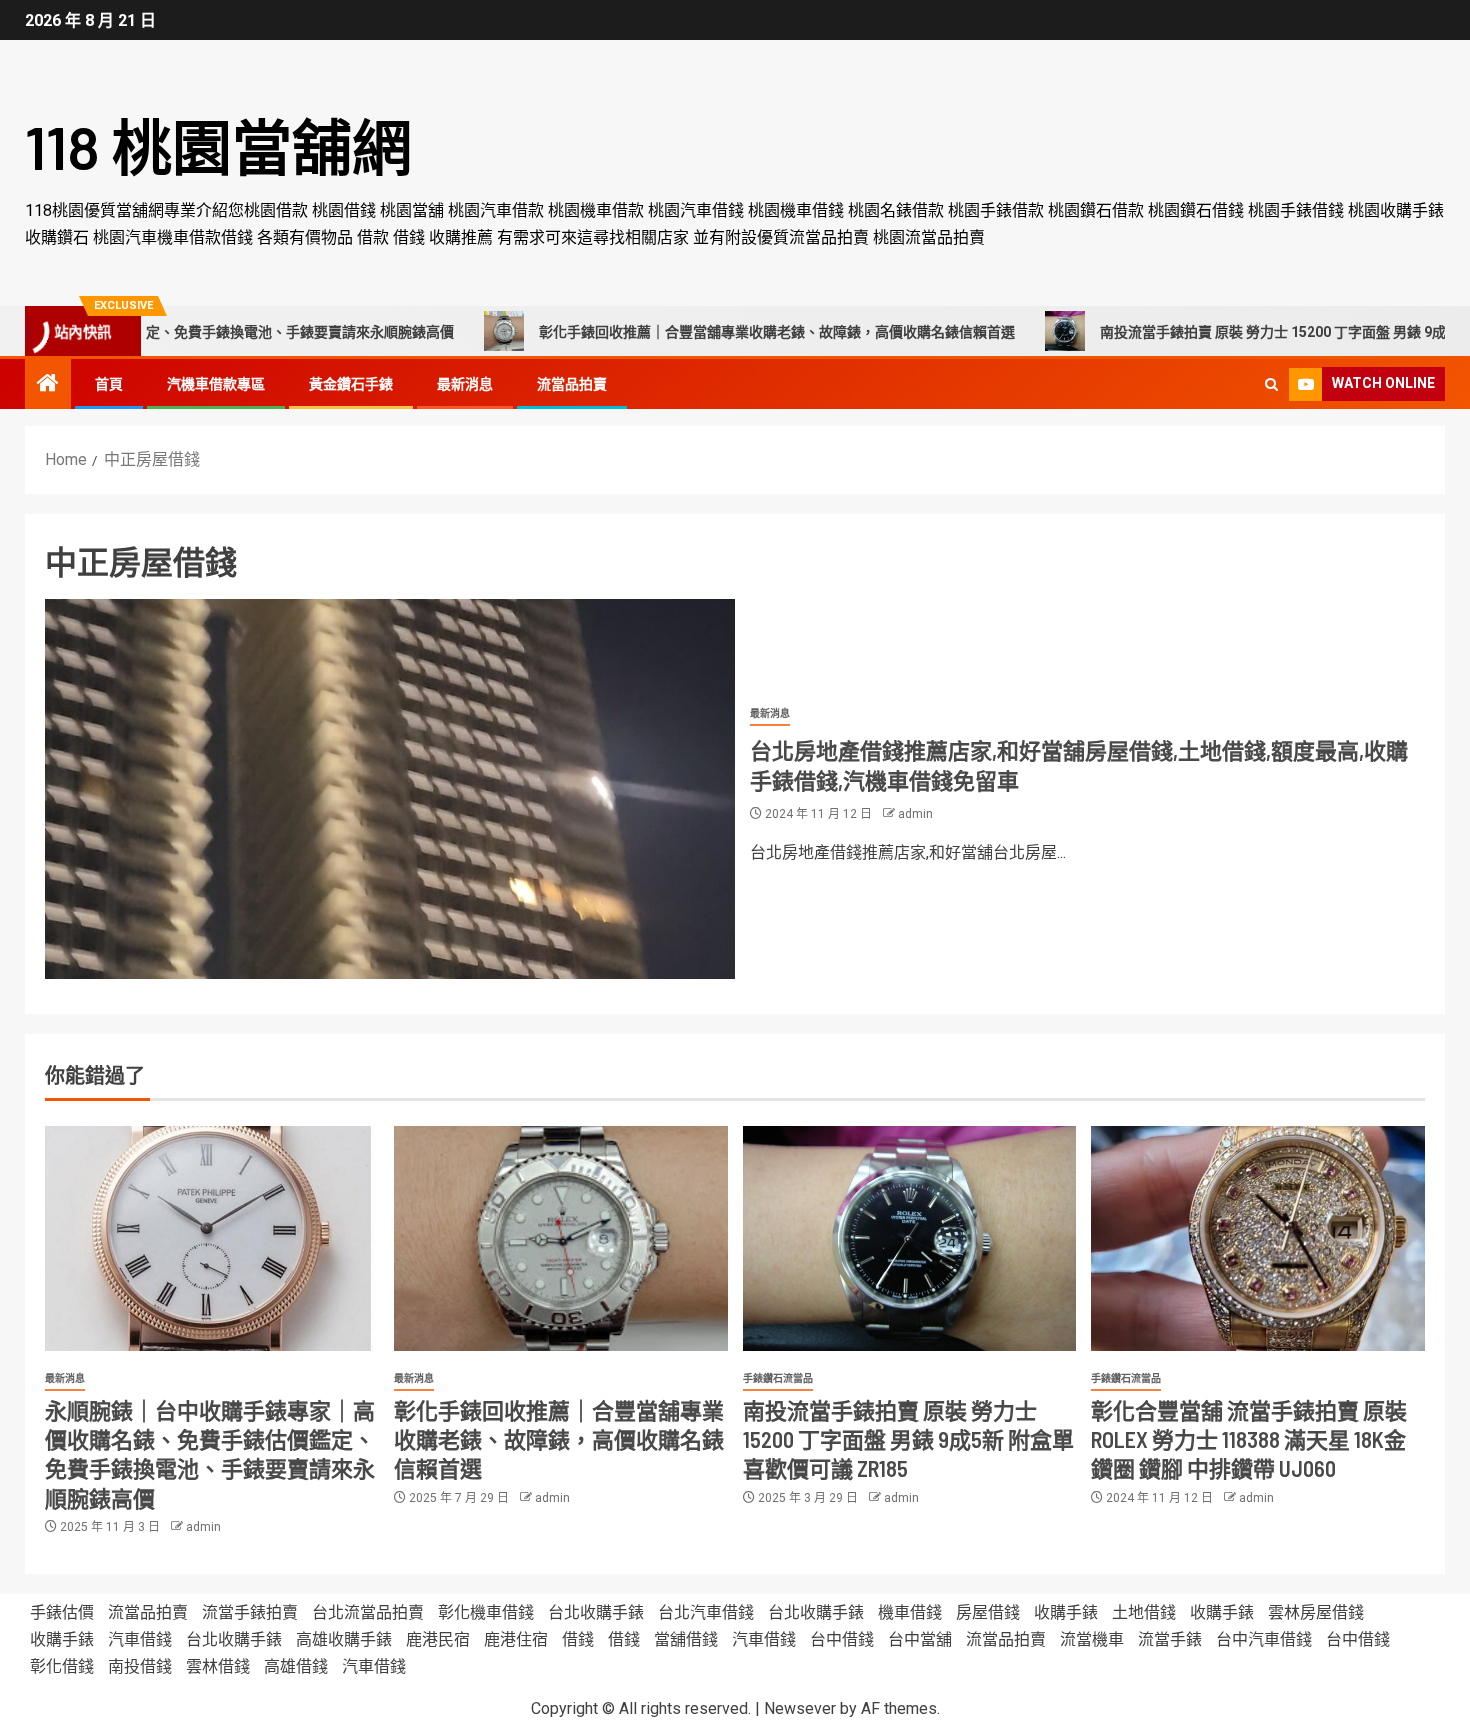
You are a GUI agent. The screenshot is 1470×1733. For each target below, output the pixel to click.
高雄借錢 (296, 1666)
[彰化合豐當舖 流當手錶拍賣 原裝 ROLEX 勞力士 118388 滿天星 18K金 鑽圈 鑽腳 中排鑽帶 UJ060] (1258, 1238)
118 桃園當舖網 (218, 146)
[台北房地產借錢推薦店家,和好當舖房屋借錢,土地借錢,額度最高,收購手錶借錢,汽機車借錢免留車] (390, 789)
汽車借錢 (140, 1639)
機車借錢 (910, 1612)
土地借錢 (1144, 1612)
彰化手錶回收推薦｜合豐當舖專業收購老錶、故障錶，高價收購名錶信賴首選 (695, 332)
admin (915, 814)
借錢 (578, 1639)
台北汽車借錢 (706, 1612)
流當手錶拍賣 (250, 1612)
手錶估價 (62, 1612)
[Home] (48, 385)
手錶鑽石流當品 (778, 1378)
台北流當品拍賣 (368, 1612)
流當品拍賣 (572, 384)
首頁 (109, 384)
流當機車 (1092, 1639)
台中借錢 (842, 1639)
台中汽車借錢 (1264, 1639)
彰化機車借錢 (486, 1612)
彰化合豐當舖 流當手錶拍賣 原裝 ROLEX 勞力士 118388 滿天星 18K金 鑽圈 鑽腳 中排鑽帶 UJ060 (1249, 1439)
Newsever (800, 1708)
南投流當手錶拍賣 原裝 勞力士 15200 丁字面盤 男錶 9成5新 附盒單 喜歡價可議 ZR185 (908, 1439)
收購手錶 (1066, 1612)
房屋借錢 (988, 1612)
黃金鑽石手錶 (351, 384)
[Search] (1271, 384)
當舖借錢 (686, 1639)
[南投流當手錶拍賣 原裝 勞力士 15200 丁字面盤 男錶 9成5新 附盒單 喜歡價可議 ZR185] (910, 1238)
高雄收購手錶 (344, 1639)
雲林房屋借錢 (1316, 1612)
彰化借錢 (62, 1666)
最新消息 (465, 384)
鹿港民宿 (438, 1639)
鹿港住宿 (516, 1639)
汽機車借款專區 (216, 384)
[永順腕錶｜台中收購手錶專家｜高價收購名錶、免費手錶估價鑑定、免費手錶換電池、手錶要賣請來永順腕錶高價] (212, 1238)
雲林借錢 (218, 1666)
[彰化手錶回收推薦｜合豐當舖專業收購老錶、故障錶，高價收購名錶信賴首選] (561, 1238)
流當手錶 (1170, 1639)
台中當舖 (920, 1639)
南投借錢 (140, 1666)
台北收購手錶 (596, 1612)
